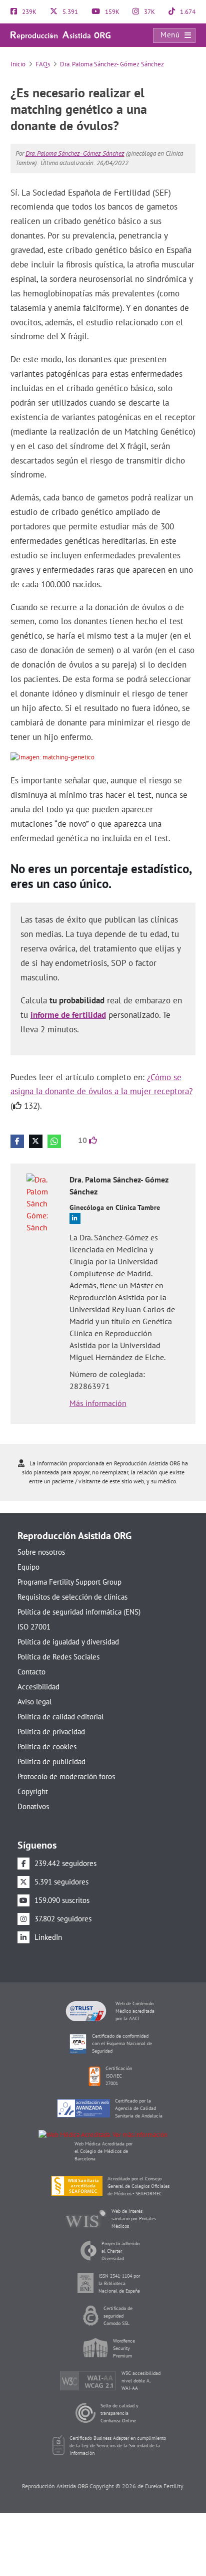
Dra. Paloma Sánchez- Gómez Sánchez (112, 64)
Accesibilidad (38, 1687)
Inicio (18, 64)
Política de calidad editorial (60, 1717)
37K (149, 12)
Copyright (33, 1791)
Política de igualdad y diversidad (68, 1642)
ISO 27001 (34, 1627)
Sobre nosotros (41, 1552)
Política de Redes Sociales (58, 1657)
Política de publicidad (51, 1761)
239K (28, 12)
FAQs (43, 64)
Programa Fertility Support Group (69, 1582)
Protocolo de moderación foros (66, 1776)
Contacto (31, 1672)
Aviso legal (34, 1702)
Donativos (33, 1806)
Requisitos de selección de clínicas (72, 1597)
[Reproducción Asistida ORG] (60, 35)
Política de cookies (47, 1747)
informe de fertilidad (68, 1015)
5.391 (69, 12)
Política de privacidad (51, 1732)
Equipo (28, 1567)
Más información (98, 1403)
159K (111, 12)
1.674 (187, 12)
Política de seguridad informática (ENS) (79, 1612)
